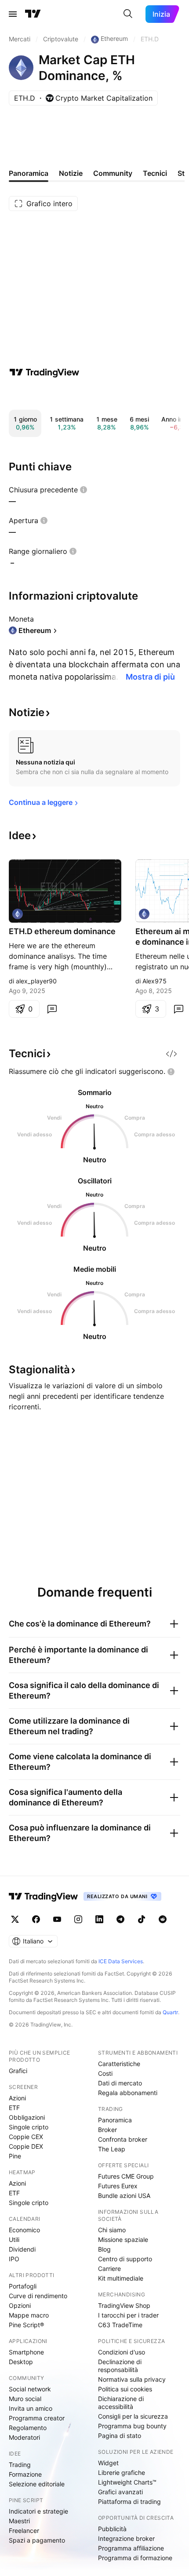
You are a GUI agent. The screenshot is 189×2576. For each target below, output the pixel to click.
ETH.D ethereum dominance (62, 931)
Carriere (109, 2269)
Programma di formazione (135, 2558)
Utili (14, 2239)
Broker (107, 2130)
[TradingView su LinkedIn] (99, 1919)
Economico (24, 2230)
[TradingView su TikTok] (142, 1919)
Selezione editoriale (37, 2484)
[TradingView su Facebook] (36, 1919)
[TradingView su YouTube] (57, 1919)
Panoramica (115, 2120)
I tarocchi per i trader (128, 2315)
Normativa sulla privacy (132, 2379)
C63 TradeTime (120, 2325)
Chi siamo (112, 2230)
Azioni (17, 2098)
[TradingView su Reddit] (163, 1919)
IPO (14, 2259)
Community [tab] (113, 173)
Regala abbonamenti (128, 2093)
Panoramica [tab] (29, 173)
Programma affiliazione (131, 2548)
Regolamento (28, 2428)
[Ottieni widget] (171, 1054)
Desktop (21, 2362)
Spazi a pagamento (37, 2540)
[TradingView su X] (15, 1919)
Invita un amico (31, 2408)
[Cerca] (128, 14)
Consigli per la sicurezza (133, 2416)
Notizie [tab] (71, 173)
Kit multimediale (121, 2278)
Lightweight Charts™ (127, 2482)
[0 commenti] (52, 1009)
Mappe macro (29, 2315)
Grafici (18, 2071)
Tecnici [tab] (155, 173)
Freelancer (24, 2531)
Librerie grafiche (122, 2472)
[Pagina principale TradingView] (33, 14)
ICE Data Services (121, 1961)
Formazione (25, 2474)
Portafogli (23, 2286)
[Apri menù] (13, 14)
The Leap (112, 2149)
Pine (15, 2156)
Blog (104, 2249)
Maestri (19, 2521)
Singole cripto (29, 2127)
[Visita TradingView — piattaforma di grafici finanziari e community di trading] (44, 372)
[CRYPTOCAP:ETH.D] (18, 914)
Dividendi (22, 2249)
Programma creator (37, 2418)
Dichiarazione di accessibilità (121, 2403)
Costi (105, 2073)
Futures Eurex (118, 2186)
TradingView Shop (124, 2305)
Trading (20, 2465)
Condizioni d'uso (122, 2352)
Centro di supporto (125, 2259)
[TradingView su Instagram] (78, 1919)
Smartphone (26, 2352)
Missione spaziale (123, 2239)
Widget (108, 2463)
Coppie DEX (26, 2146)
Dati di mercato (120, 2083)
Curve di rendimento (38, 2296)
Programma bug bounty (132, 2426)
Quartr (170, 2012)
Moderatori (24, 2437)
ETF (14, 2108)
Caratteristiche (119, 2064)
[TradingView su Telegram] (120, 1919)
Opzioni (20, 2305)
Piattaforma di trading (129, 2501)
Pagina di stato (120, 2436)
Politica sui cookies (125, 2389)
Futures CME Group (126, 2176)
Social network (30, 2389)
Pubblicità (112, 2529)
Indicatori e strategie (38, 2511)
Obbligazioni (27, 2117)
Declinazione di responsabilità (120, 2366)
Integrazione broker (126, 2538)
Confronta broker (123, 2139)
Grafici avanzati (120, 2492)
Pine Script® (26, 2325)
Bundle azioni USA (124, 2196)
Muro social (25, 2399)
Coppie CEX (26, 2137)
